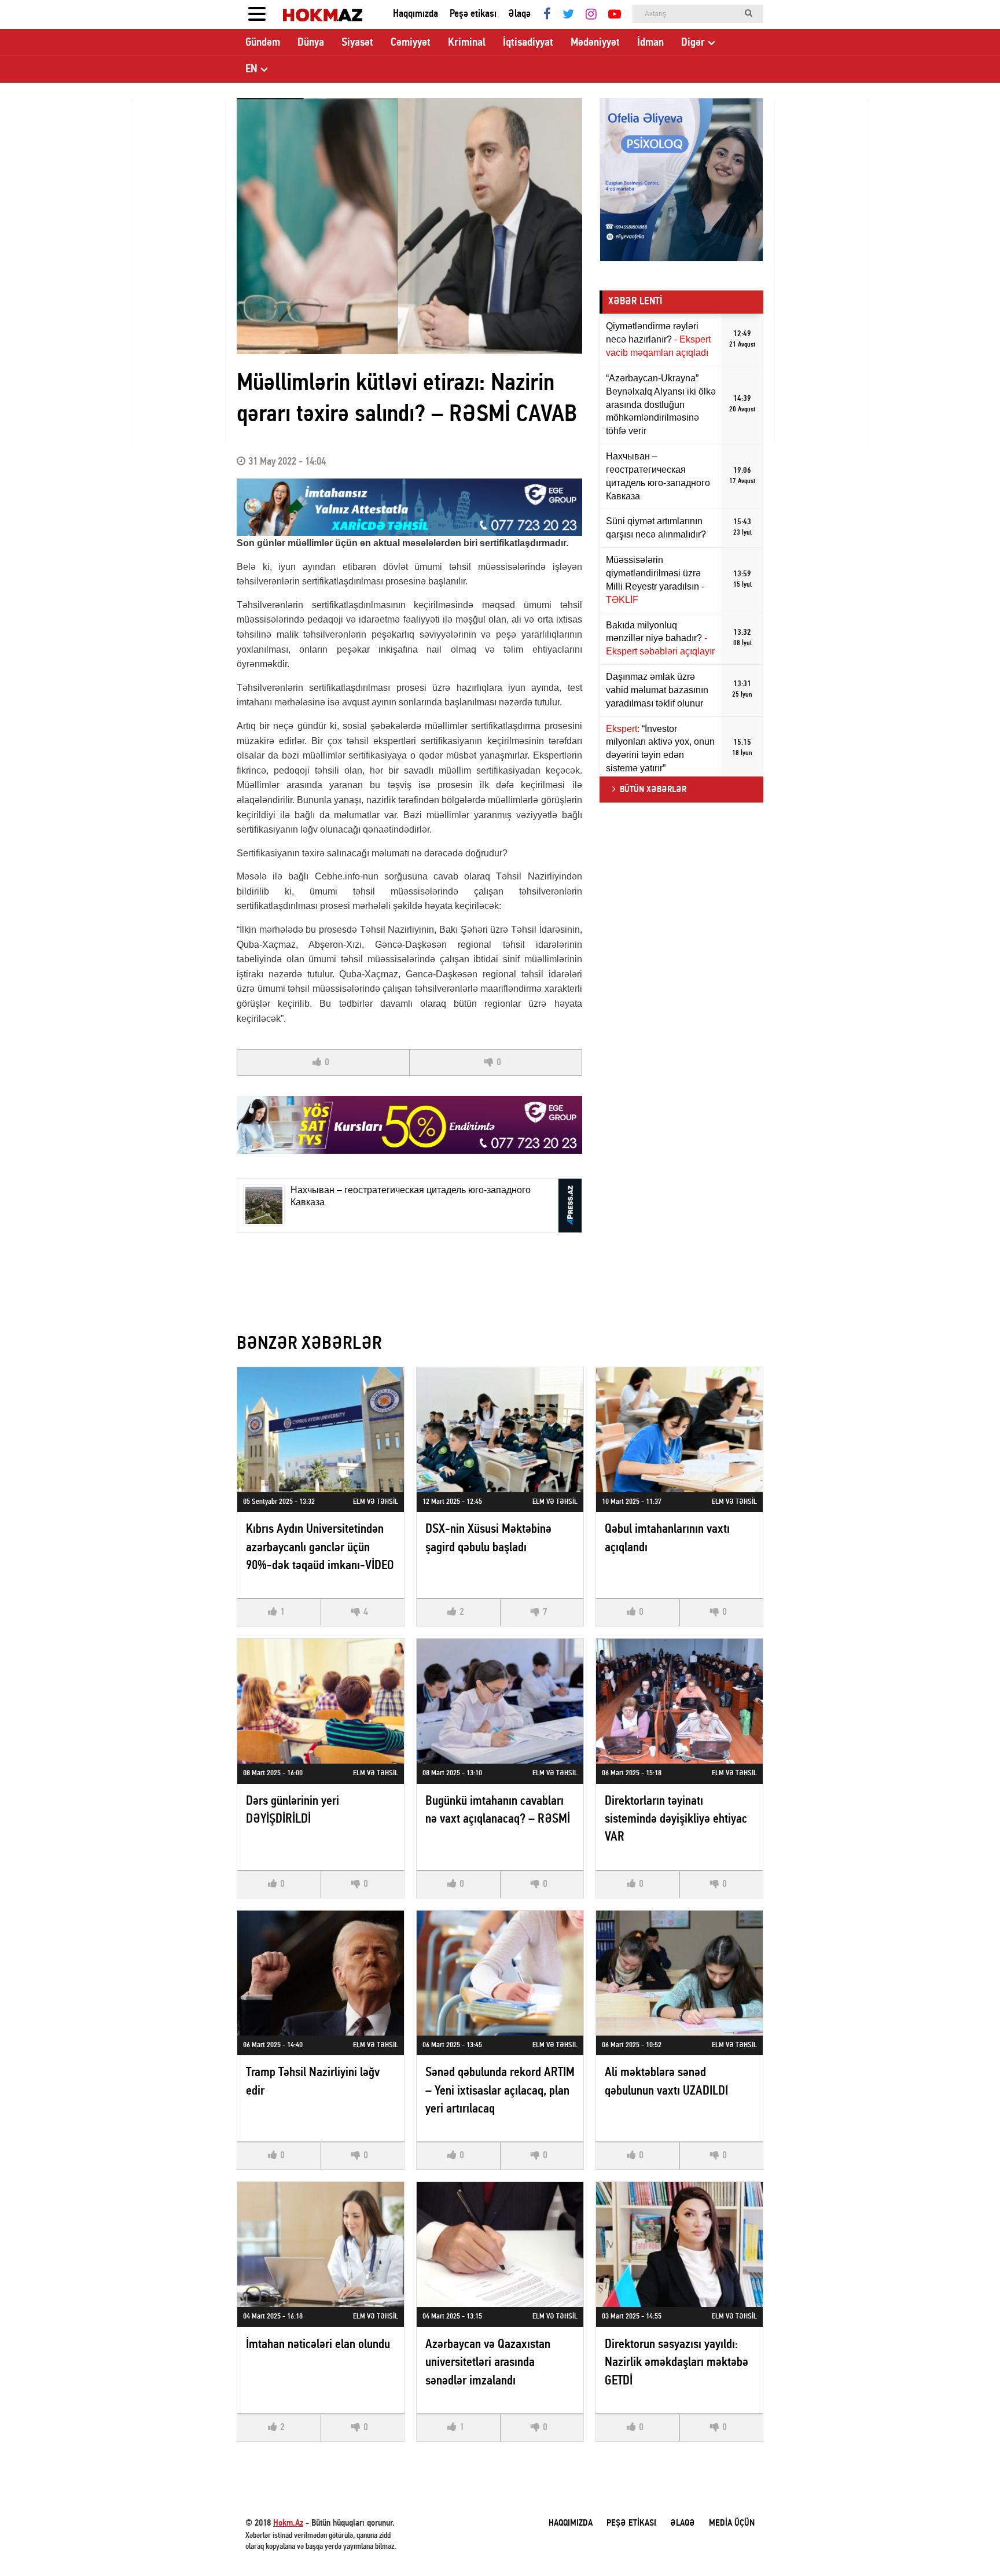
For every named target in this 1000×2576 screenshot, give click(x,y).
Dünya (311, 43)
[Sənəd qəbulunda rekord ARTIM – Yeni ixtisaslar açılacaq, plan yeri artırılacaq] (500, 1973)
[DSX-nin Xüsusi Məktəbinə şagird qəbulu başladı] (500, 1430)
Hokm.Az (288, 2523)
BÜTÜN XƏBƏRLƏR (653, 790)
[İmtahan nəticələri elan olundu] (321, 2244)
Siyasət (357, 43)
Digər (693, 43)
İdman (650, 43)
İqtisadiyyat (528, 43)
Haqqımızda (416, 14)
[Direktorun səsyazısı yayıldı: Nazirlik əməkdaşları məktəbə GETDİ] (679, 2244)
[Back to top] (968, 2544)
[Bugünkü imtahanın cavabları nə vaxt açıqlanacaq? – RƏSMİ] (500, 1701)
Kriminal (467, 43)
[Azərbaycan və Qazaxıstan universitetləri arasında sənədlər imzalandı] (500, 2244)
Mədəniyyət (595, 43)
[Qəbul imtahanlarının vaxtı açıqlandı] (679, 1430)
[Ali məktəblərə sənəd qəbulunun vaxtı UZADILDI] (679, 1973)
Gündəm (263, 43)
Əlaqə (519, 14)
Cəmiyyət (411, 43)
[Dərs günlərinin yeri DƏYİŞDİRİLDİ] (321, 1701)
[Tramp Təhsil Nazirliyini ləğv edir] (321, 1973)
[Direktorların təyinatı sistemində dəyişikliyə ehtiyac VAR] (679, 1701)
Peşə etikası (473, 14)
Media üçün (732, 2523)
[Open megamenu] (257, 14)
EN (251, 69)
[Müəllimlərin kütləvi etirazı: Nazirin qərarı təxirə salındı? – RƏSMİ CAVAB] (409, 226)
